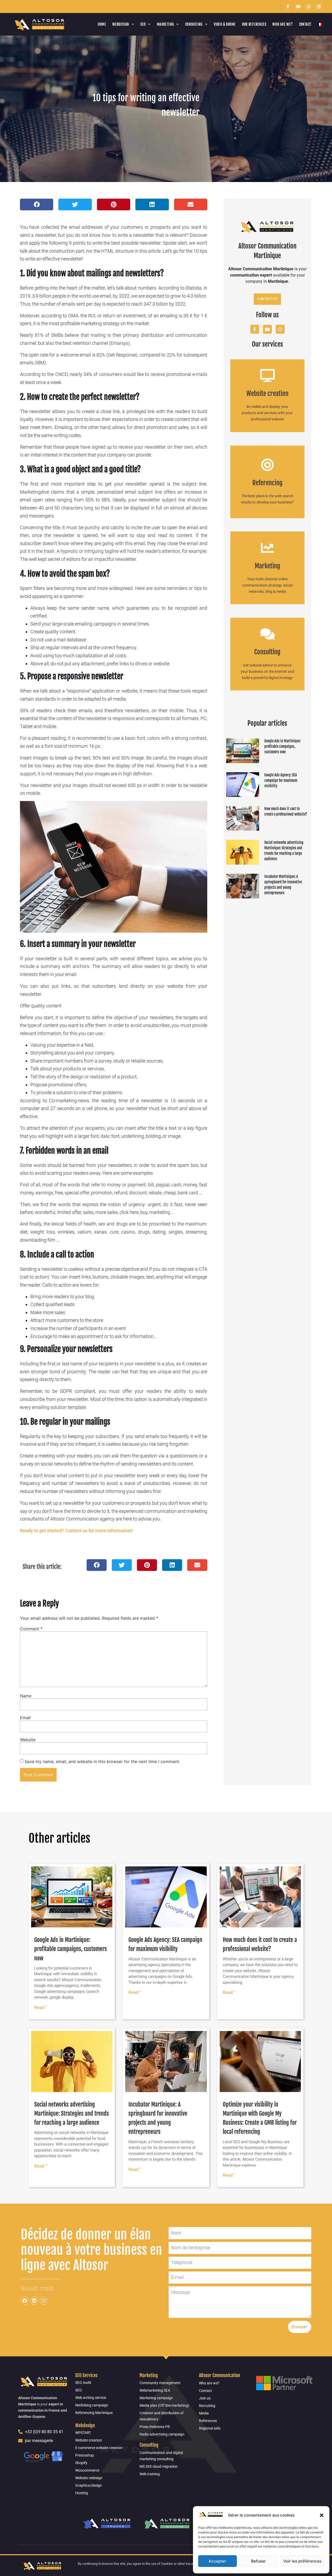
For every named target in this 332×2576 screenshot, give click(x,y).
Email (25, 1718)
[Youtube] (298, 6)
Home (102, 24)
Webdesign (121, 24)
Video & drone (225, 24)
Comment (31, 1629)
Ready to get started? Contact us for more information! (76, 1531)
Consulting (194, 24)
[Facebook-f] (288, 6)
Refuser (258, 2561)
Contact (305, 24)
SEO (143, 24)
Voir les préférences (302, 2561)
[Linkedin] (319, 6)
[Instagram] (308, 6)
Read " (40, 2007)
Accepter (217, 2561)
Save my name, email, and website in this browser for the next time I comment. (102, 1761)
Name (26, 1696)
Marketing (165, 24)
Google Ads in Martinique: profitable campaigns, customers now (282, 746)
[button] (322, 2515)
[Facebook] (25, 2301)
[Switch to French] (320, 24)
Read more (267, 401)
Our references (254, 24)
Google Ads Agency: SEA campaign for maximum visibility (281, 780)
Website (28, 1740)
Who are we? (282, 24)
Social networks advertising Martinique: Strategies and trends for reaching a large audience (72, 2113)
